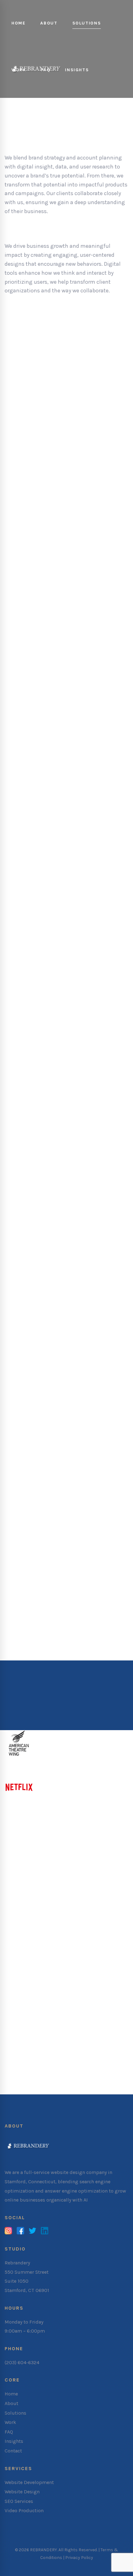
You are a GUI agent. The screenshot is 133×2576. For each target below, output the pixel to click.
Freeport (58, 2033)
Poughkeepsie (22, 2068)
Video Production (29, 1205)
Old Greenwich (102, 1956)
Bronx (26, 2050)
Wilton (56, 1983)
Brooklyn (47, 2050)
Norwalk (49, 1956)
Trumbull (16, 1974)
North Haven (20, 1956)
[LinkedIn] (45, 2231)
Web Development (30, 991)
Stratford (115, 1965)
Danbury (15, 1938)
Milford (14, 1947)
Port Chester (83, 2059)
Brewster (35, 2033)
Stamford (89, 1965)
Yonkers (32, 2077)
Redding (42, 1965)
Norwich (71, 1956)
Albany (13, 2033)
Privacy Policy (79, 2558)
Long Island (46, 2042)
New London (104, 1947)
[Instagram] (8, 2231)
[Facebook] (20, 2231)
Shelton (65, 1965)
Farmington (66, 1938)
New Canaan (41, 1947)
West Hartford (79, 1974)
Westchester (94, 2068)
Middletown (78, 2042)
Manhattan (96, 2050)
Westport (34, 1983)
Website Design (26, 880)
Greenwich (96, 1938)
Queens (70, 2050)
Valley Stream (59, 2068)
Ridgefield (17, 1965)
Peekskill (54, 2059)
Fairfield (38, 1938)
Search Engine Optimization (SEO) (53, 1102)
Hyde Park (17, 2042)
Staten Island (21, 2059)
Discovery (32, 326)
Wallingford (45, 1974)
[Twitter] (32, 2231)
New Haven (73, 1947)
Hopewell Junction (94, 2033)
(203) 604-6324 (22, 2362)
